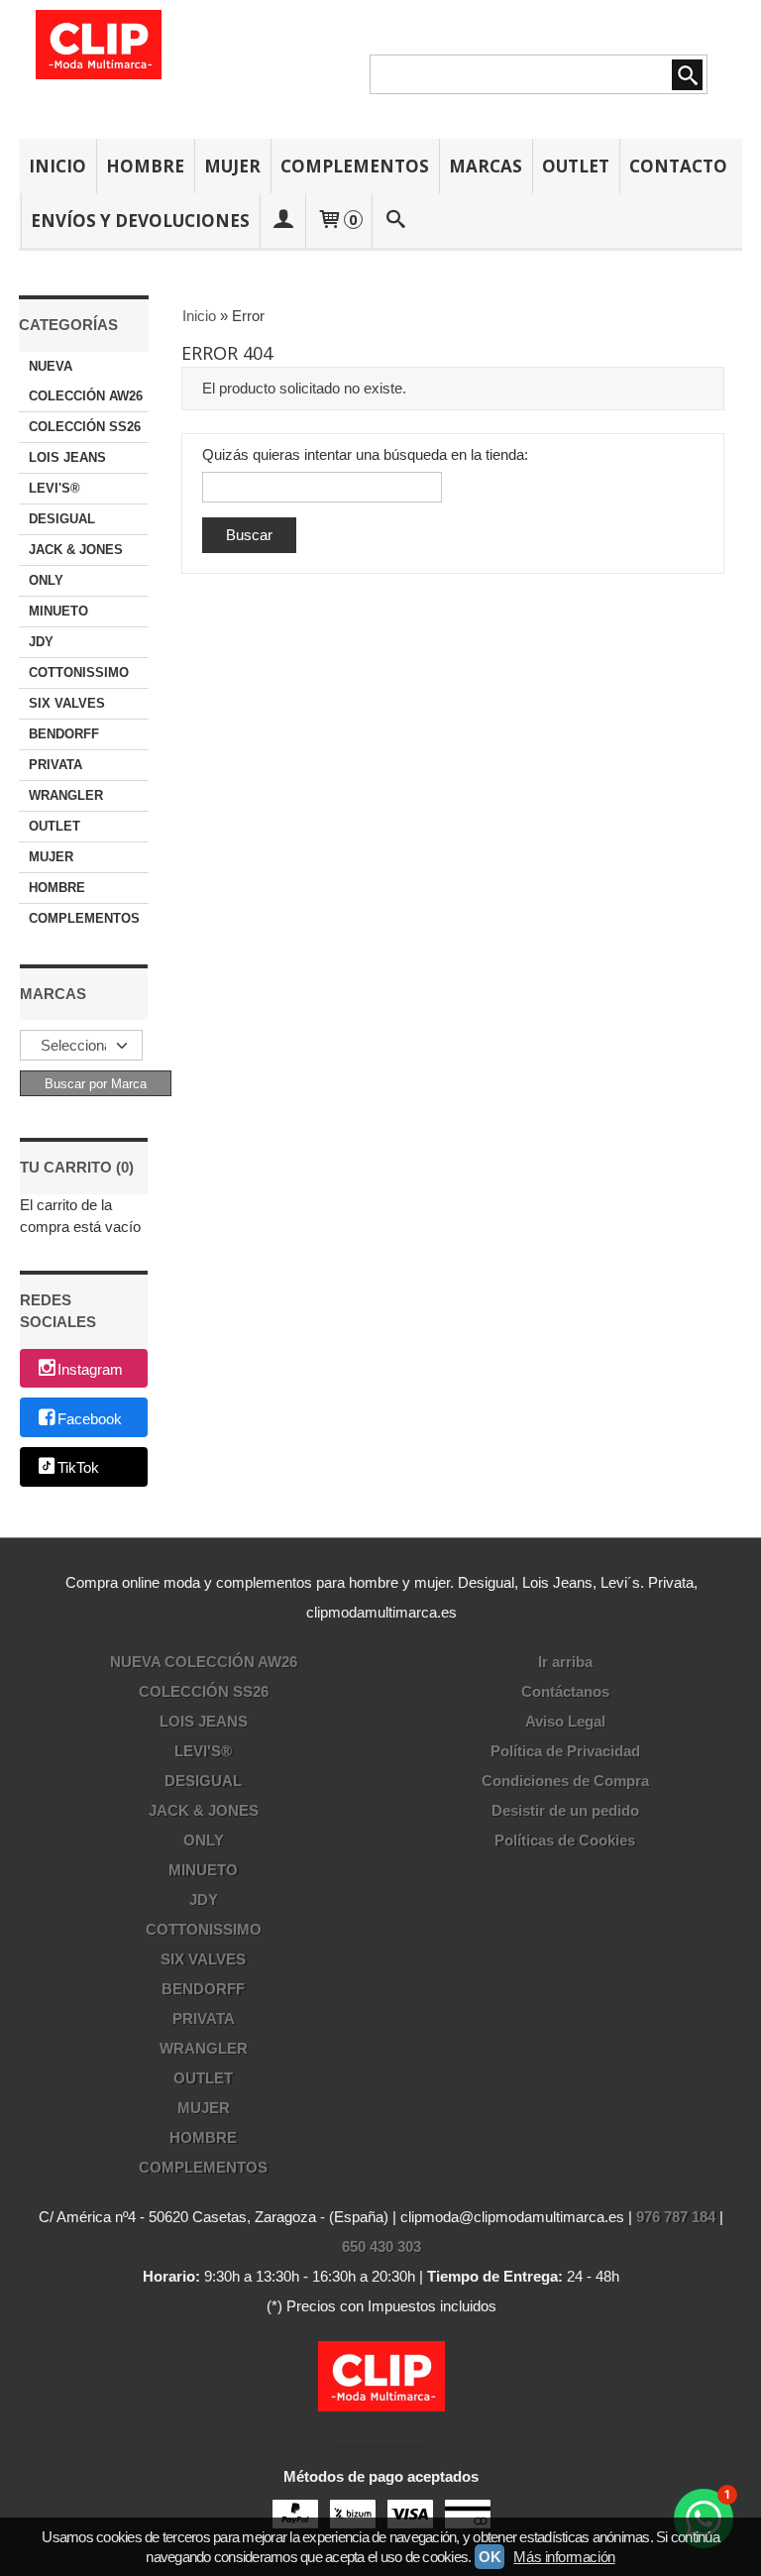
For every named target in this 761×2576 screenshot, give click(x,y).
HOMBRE (145, 166)
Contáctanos (565, 1691)
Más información (564, 2557)
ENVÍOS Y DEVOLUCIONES (140, 221)
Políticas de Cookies (565, 1840)
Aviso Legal (565, 1721)
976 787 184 (676, 2217)
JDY (41, 642)
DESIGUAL (62, 519)
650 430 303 (381, 2246)
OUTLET (576, 166)
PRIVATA (55, 765)
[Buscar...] (395, 221)
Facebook (90, 1419)
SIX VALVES (67, 703)
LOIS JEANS (67, 457)
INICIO (57, 166)
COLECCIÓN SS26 (85, 427)
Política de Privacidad (565, 1751)
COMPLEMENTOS (355, 166)
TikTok (78, 1468)
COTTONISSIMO (79, 672)
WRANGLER (66, 795)
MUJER (232, 166)
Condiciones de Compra (565, 1781)
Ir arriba (565, 1662)
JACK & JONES (76, 550)
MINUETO (58, 611)
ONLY (46, 580)
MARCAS (486, 166)
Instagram (90, 1369)
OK (489, 2557)
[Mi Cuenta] (282, 221)
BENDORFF (64, 734)
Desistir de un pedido (565, 1810)
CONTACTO (678, 166)
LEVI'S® (54, 488)
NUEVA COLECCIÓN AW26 (86, 381)
